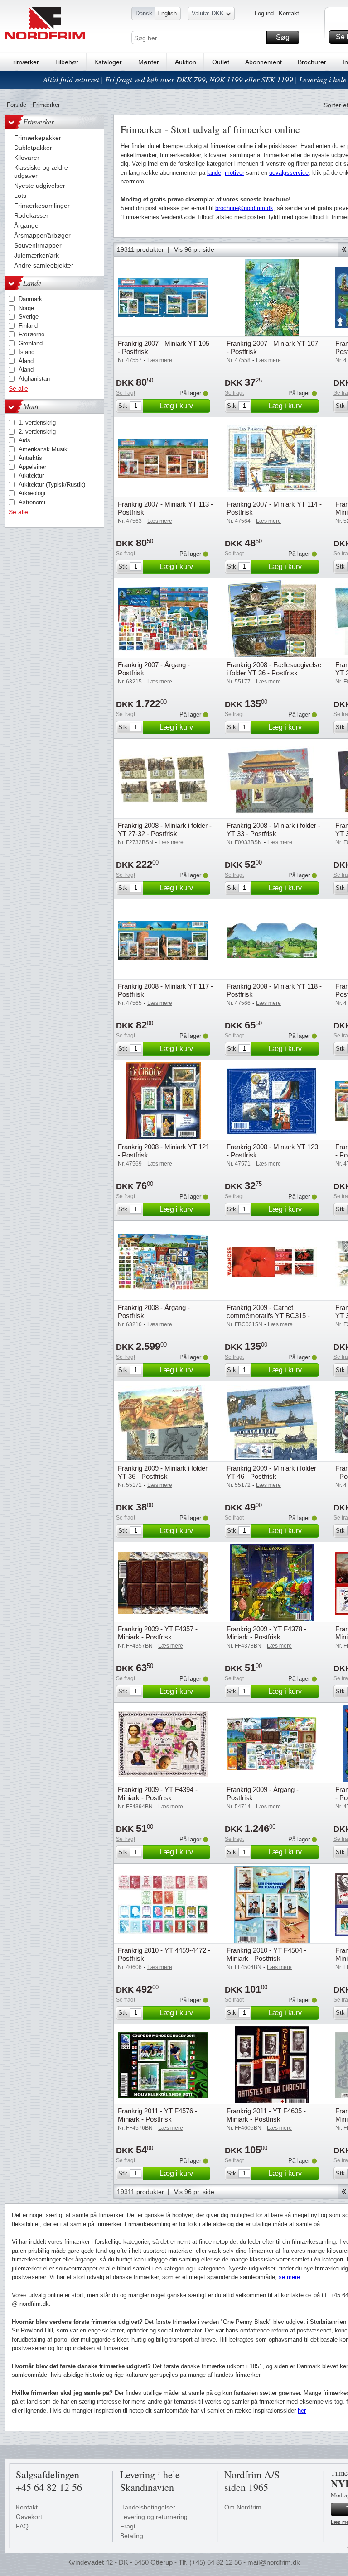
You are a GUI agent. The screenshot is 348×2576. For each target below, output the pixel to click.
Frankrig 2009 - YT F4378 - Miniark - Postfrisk (266, 1633)
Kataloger (108, 62)
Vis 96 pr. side (194, 249)
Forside (17, 105)
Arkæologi (32, 493)
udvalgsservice (289, 173)
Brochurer (312, 62)
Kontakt (289, 13)
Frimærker (24, 62)
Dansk (144, 13)
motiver (234, 173)
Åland (26, 361)
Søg (283, 37)
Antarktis (30, 458)
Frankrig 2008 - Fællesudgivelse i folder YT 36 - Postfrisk (274, 669)
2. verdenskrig (37, 432)
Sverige (29, 317)
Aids (24, 440)
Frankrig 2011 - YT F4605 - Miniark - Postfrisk (266, 2115)
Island (27, 352)
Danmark (30, 299)
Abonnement (263, 62)
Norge (26, 308)
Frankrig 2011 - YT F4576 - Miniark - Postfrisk (157, 2115)
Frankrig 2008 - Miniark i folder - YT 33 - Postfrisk (273, 829)
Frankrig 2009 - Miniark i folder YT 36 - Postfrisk (163, 1472)
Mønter (149, 62)
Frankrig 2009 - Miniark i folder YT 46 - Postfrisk (271, 1472)
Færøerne (31, 334)
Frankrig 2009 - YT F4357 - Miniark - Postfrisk (158, 1633)
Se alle (18, 388)
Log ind (264, 13)
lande (214, 173)
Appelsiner (32, 467)
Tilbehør (67, 62)
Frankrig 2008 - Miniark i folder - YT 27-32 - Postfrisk (165, 829)
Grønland (31, 343)
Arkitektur (31, 476)
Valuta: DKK (208, 13)
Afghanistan (34, 379)
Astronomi (32, 502)
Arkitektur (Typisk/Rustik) (52, 485)
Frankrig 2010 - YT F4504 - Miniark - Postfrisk (266, 1954)
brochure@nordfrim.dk (244, 208)
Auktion (186, 62)
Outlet (221, 62)
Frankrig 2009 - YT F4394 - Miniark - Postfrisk (158, 1794)
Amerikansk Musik (43, 449)
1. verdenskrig (37, 423)
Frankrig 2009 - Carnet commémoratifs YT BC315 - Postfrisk (268, 1316)
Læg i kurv (176, 406)
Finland (28, 326)
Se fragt (126, 393)
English (167, 13)
